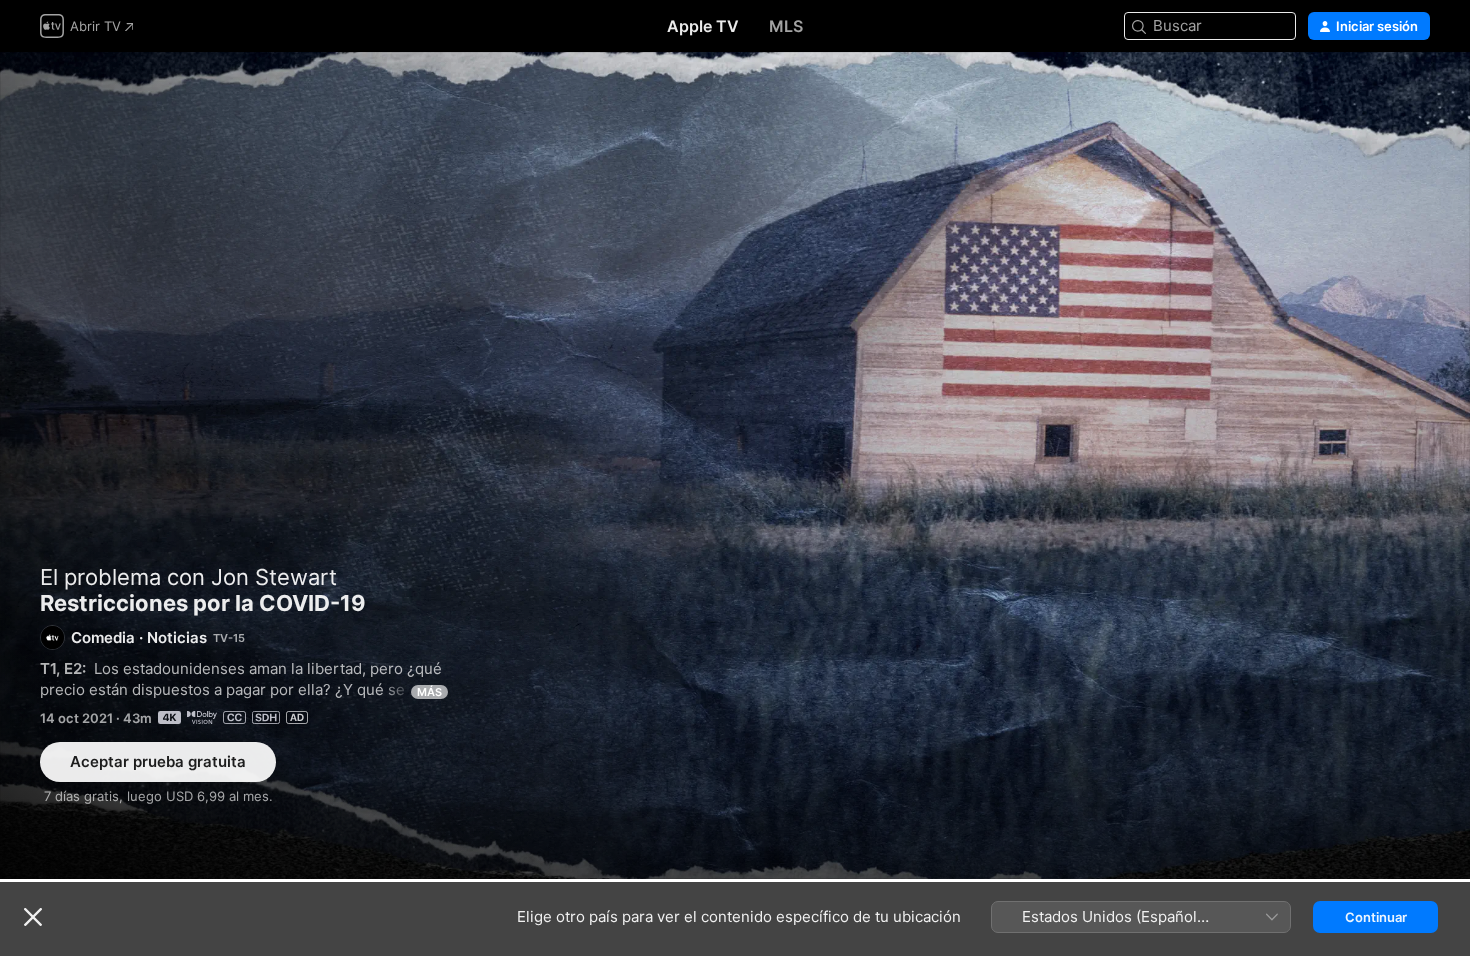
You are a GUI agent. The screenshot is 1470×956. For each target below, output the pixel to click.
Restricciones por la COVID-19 (735, 465)
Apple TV (703, 26)
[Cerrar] (33, 917)
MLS (786, 26)
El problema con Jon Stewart (188, 577)
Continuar (1376, 917)
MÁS (429, 692)
